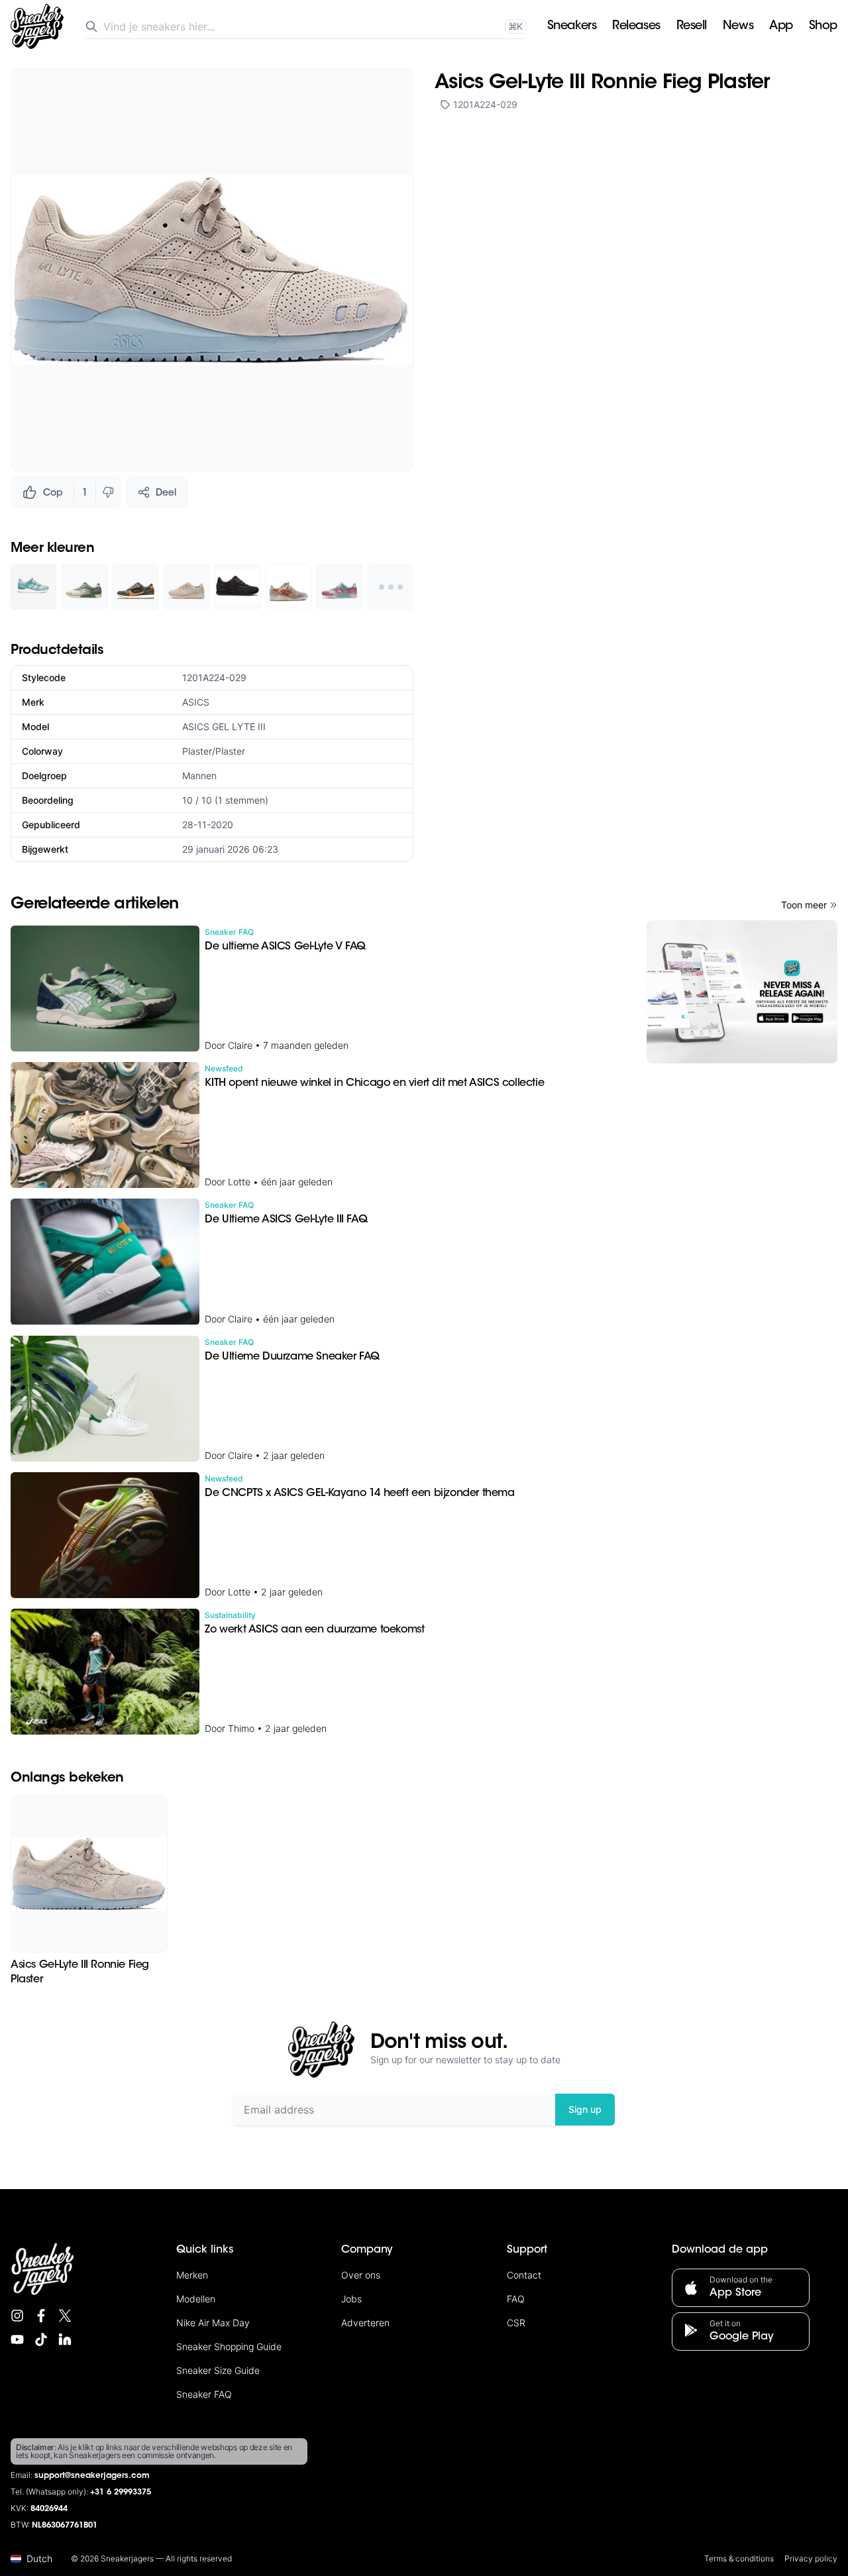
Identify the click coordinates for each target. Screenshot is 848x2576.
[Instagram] (17, 2316)
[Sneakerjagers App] (742, 992)
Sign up (585, 2109)
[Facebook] (41, 2316)
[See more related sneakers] (391, 587)
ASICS (196, 702)
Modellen (196, 2299)
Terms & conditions (739, 2558)
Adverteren (365, 2323)
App (781, 27)
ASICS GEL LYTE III (224, 726)
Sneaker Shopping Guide (229, 2346)
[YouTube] (17, 2339)
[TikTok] (41, 2339)
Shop (823, 27)
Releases (636, 27)
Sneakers (572, 27)
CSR (516, 2323)
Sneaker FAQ (204, 2394)
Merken (192, 2275)
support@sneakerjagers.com (92, 2476)
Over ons (361, 2275)
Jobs (351, 2299)
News (738, 27)
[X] (65, 2316)
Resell (692, 27)
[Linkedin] (65, 2339)
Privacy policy (811, 2558)
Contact (524, 2275)
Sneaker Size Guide (218, 2370)
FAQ (516, 2299)
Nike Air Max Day (213, 2323)
